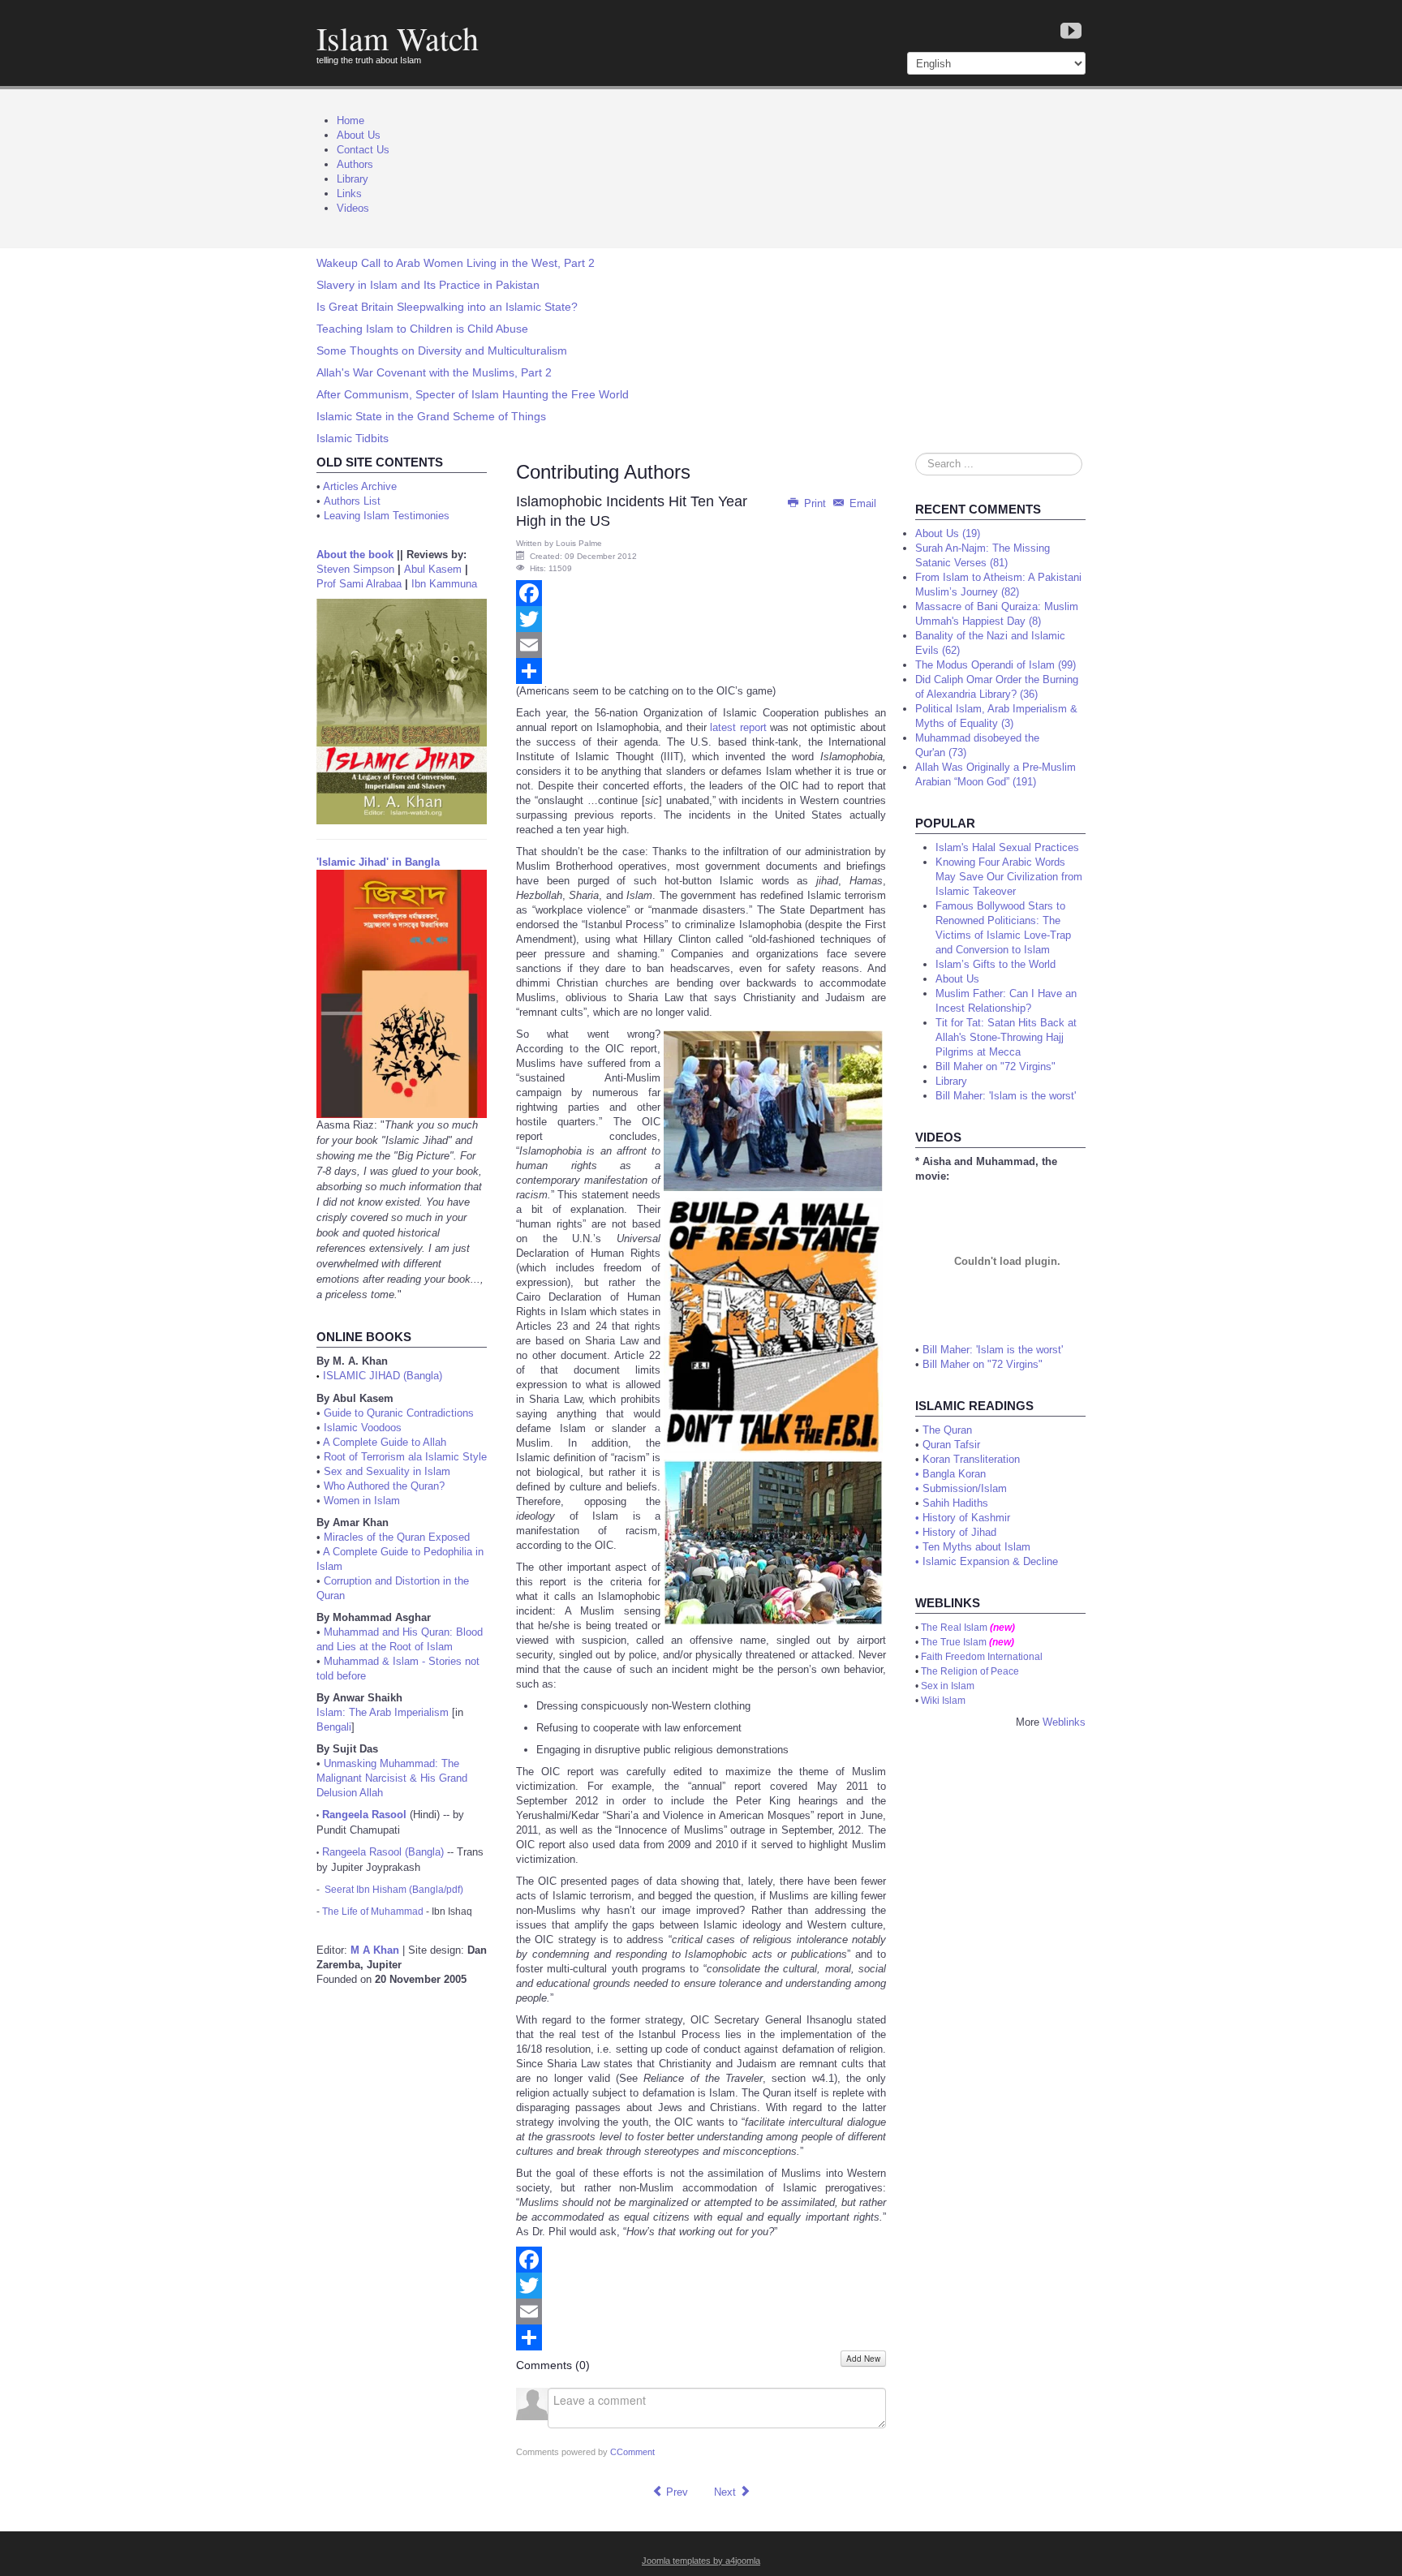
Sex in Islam (948, 1686)
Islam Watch (398, 38)
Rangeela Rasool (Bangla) (383, 1852)
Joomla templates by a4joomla (701, 2561)
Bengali (334, 1727)
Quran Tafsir (951, 1445)
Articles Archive (360, 486)
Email (861, 503)
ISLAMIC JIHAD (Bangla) (383, 1376)
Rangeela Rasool (364, 1815)
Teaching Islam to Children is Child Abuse (422, 329)
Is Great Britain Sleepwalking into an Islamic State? (447, 307)
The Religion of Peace (970, 1671)
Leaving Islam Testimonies (387, 516)
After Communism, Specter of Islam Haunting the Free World (473, 394)
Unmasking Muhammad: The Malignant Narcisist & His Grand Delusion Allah (392, 1778)
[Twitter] (701, 619)
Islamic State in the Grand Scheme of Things (431, 416)
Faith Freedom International (982, 1657)
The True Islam (954, 1642)
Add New (863, 2359)
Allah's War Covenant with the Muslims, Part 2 (434, 372)
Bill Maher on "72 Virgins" (983, 1364)
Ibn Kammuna (444, 584)
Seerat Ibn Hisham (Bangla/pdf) (394, 1890)
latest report (738, 727)
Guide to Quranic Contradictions (399, 1413)
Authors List (352, 501)
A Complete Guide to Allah (385, 1442)
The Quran (947, 1430)
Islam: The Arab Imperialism (383, 1712)
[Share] (701, 671)
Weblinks (1064, 1722)
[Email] (701, 645)
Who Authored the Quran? (384, 1486)
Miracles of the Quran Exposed (397, 1537)
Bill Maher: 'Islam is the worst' (993, 1350)
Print (815, 503)
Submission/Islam (965, 1488)
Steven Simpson (355, 569)
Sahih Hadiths (955, 1503)
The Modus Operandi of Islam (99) (996, 665)
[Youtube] (1071, 32)
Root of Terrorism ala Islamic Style (405, 1457)
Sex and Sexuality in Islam (387, 1471)
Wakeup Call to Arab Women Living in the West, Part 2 (456, 263)
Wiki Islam (943, 1701)
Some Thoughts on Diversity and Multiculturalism (442, 350)
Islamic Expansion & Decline (990, 1561)
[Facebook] (701, 593)
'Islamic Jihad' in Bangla (378, 862)
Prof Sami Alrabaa (359, 584)
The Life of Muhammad (373, 1912)
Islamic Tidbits (353, 438)
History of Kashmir (966, 1518)
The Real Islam (954, 1628)
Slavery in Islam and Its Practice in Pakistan (428, 285)
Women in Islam (362, 1501)
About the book (355, 555)
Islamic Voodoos (363, 1428)
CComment (632, 2452)
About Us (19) (948, 533)
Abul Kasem (433, 569)
